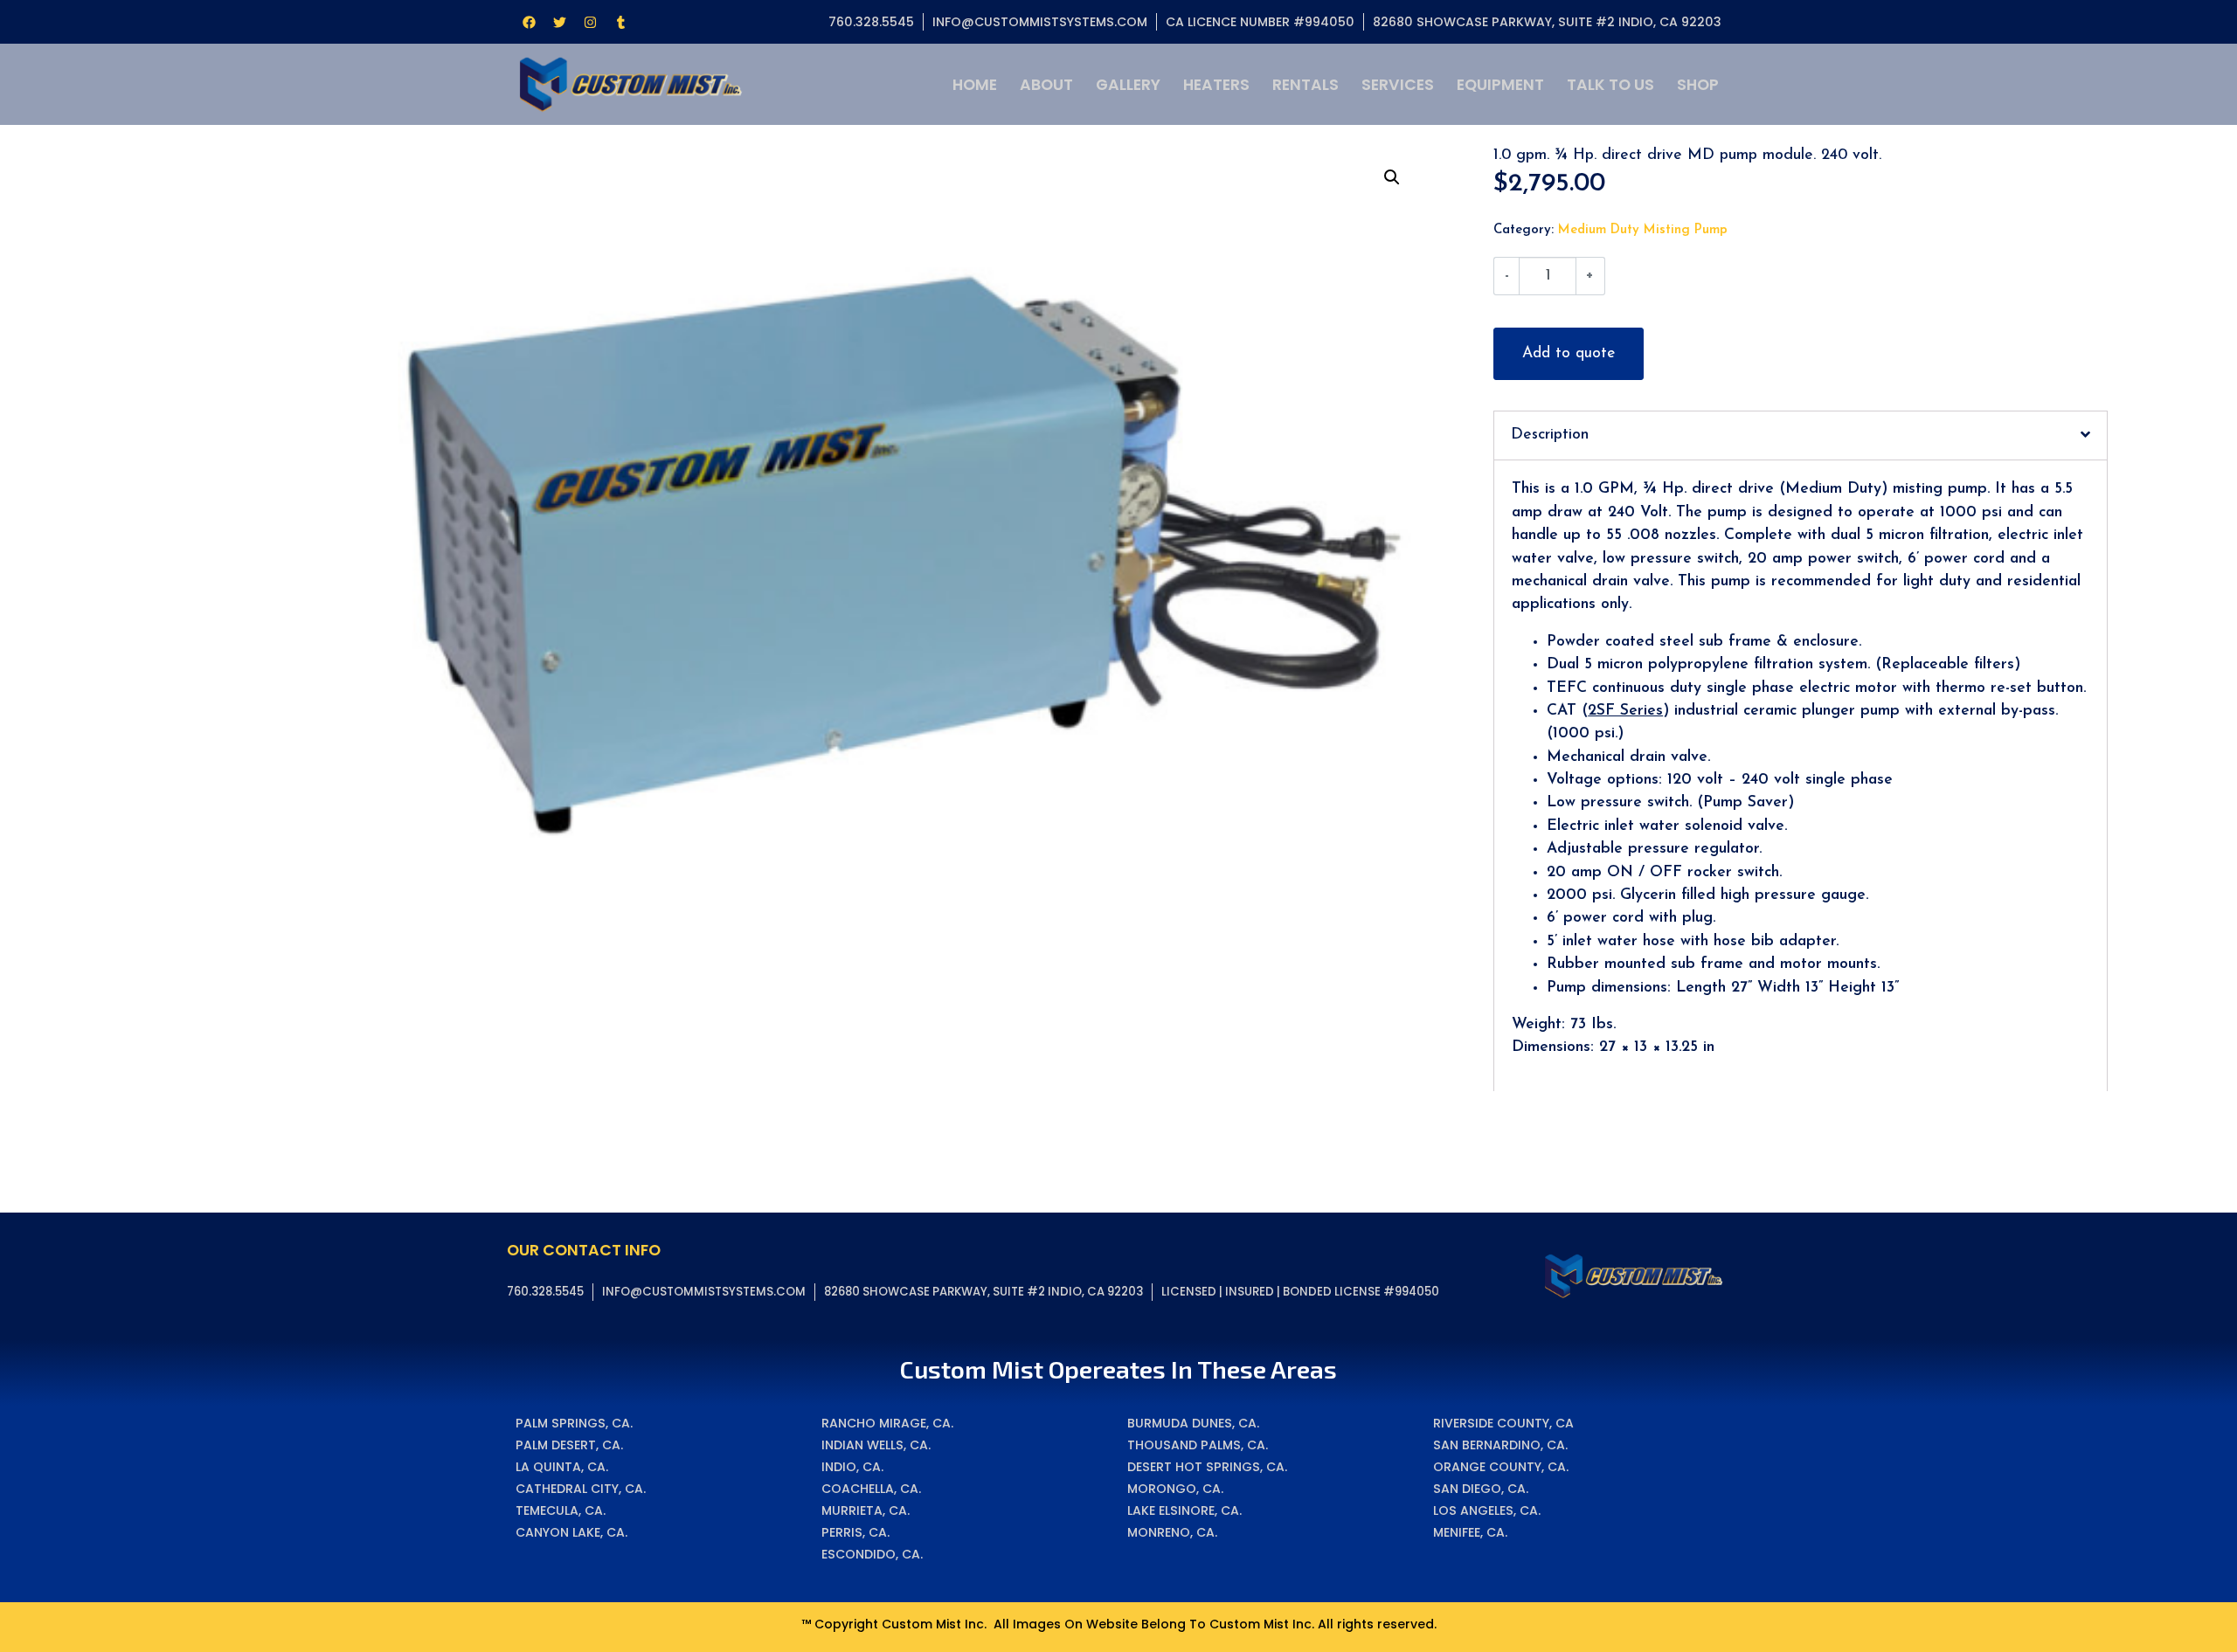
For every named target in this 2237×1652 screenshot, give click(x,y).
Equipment (1500, 85)
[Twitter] (559, 22)
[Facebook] (529, 22)
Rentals (1305, 85)
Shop (1698, 85)
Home (975, 85)
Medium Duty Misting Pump (1643, 230)
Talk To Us (1610, 85)
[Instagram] (590, 22)
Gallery (1128, 85)
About (1046, 85)
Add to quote (1569, 353)
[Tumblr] (620, 22)
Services (1398, 85)
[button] (1392, 177)
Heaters (1216, 85)
